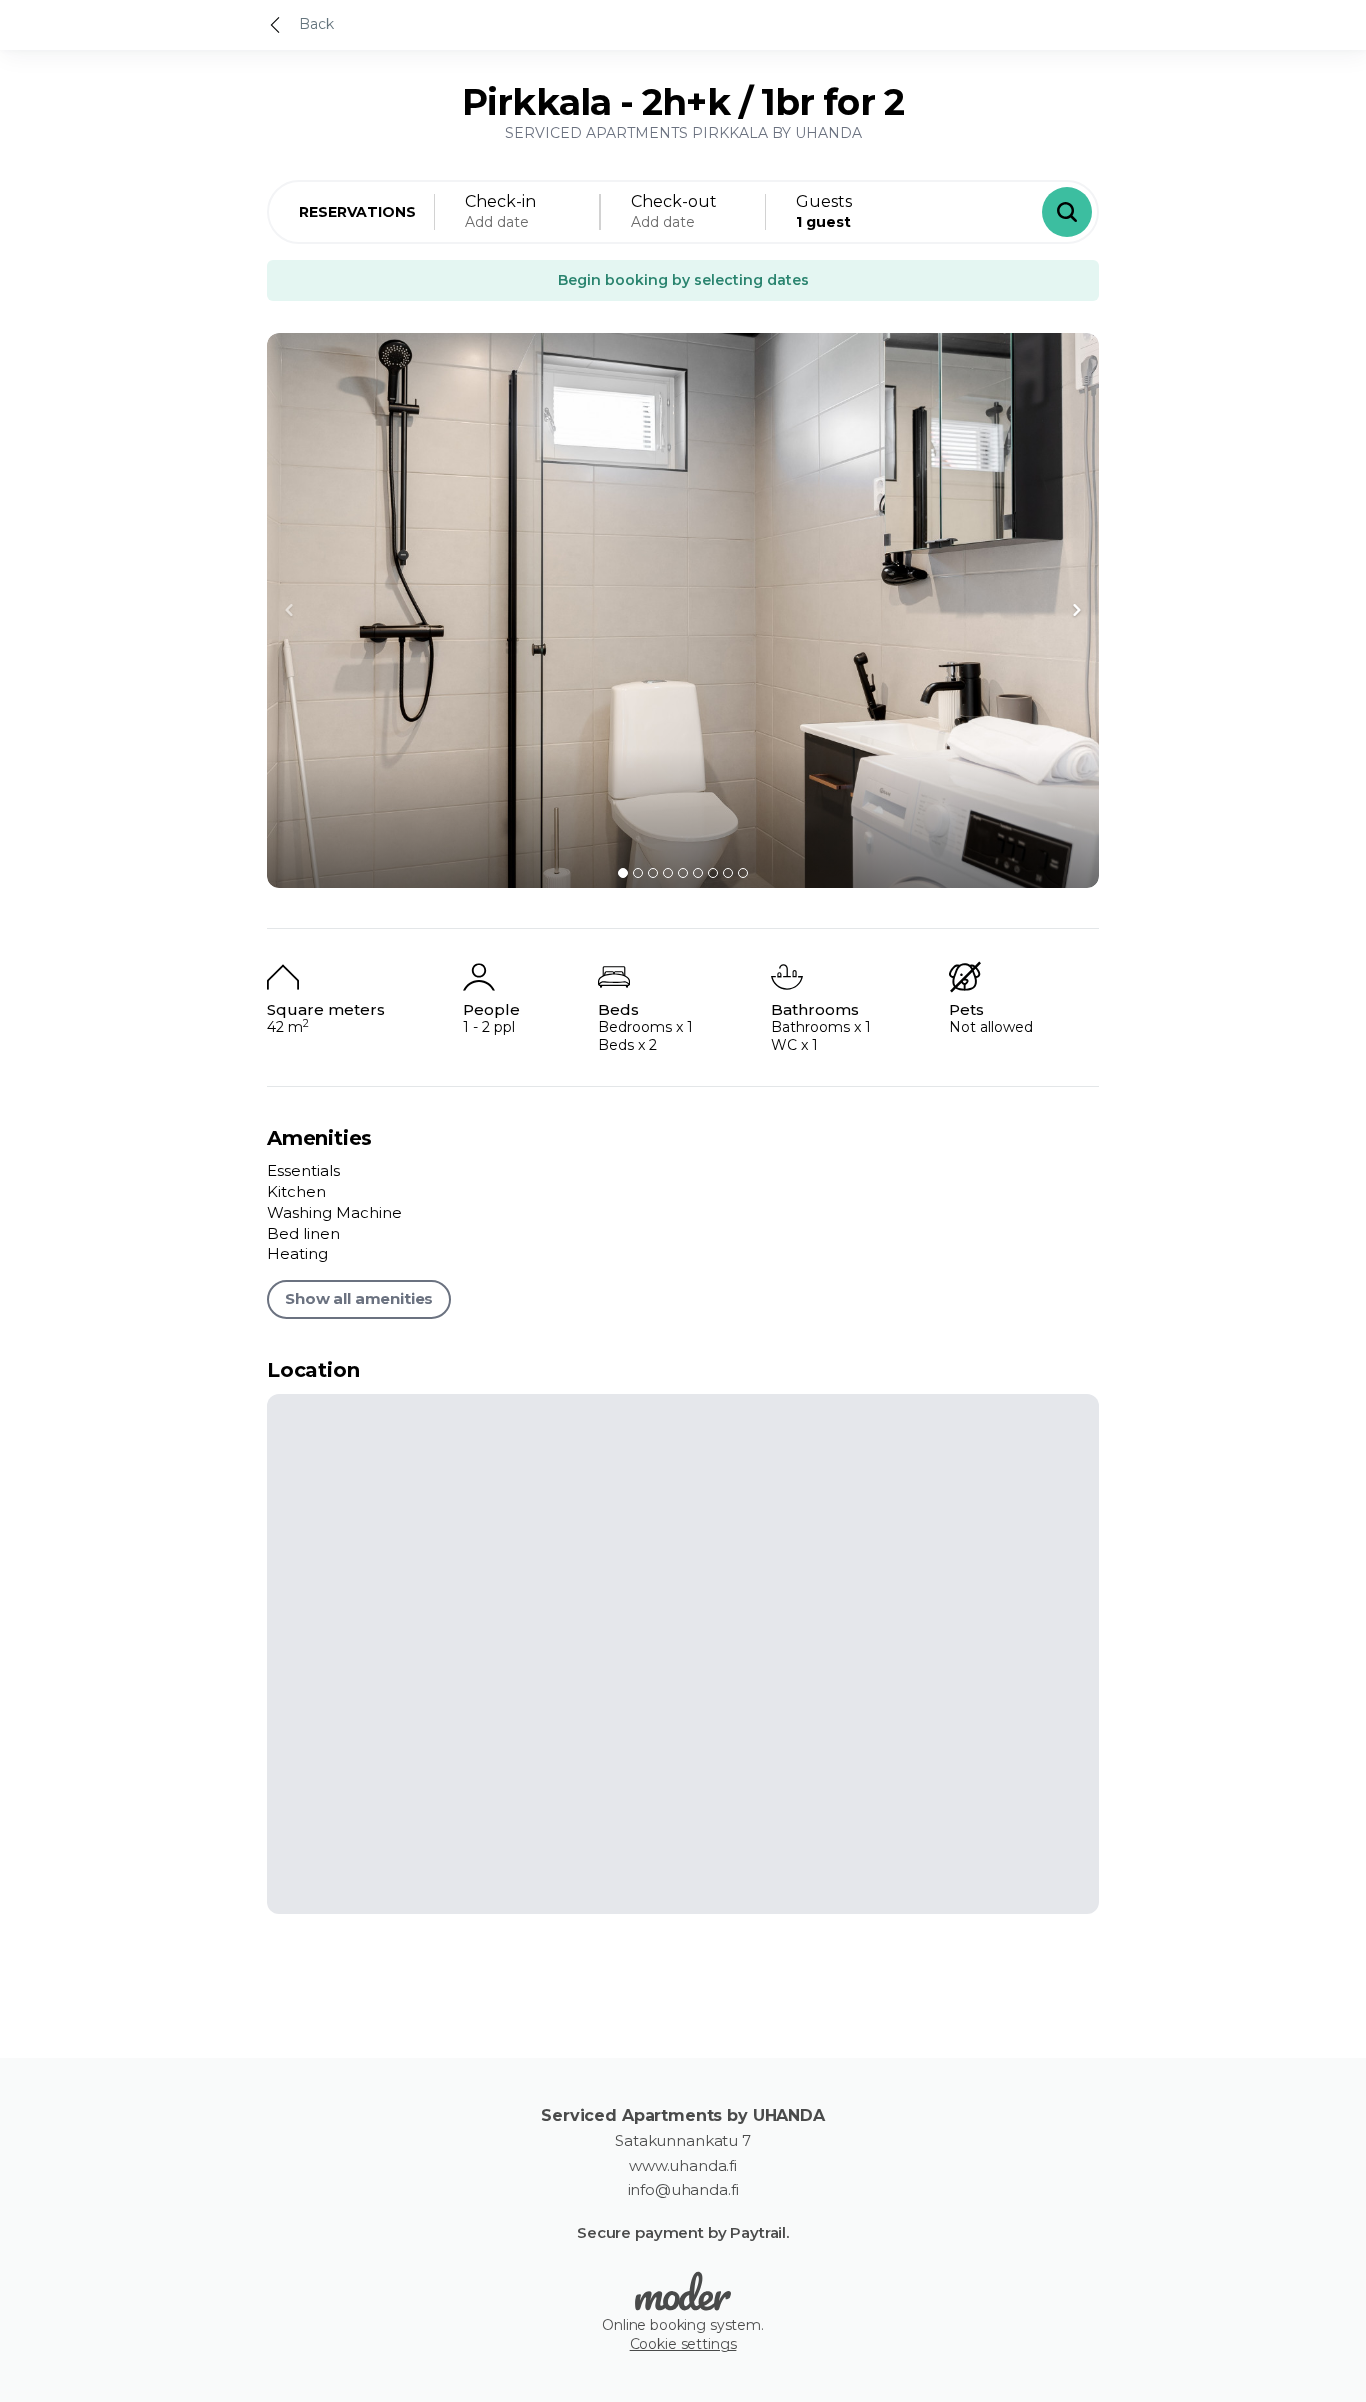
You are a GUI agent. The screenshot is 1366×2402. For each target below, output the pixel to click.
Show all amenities (359, 1298)
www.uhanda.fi (683, 2166)
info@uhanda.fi (683, 2190)
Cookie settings (683, 2344)
